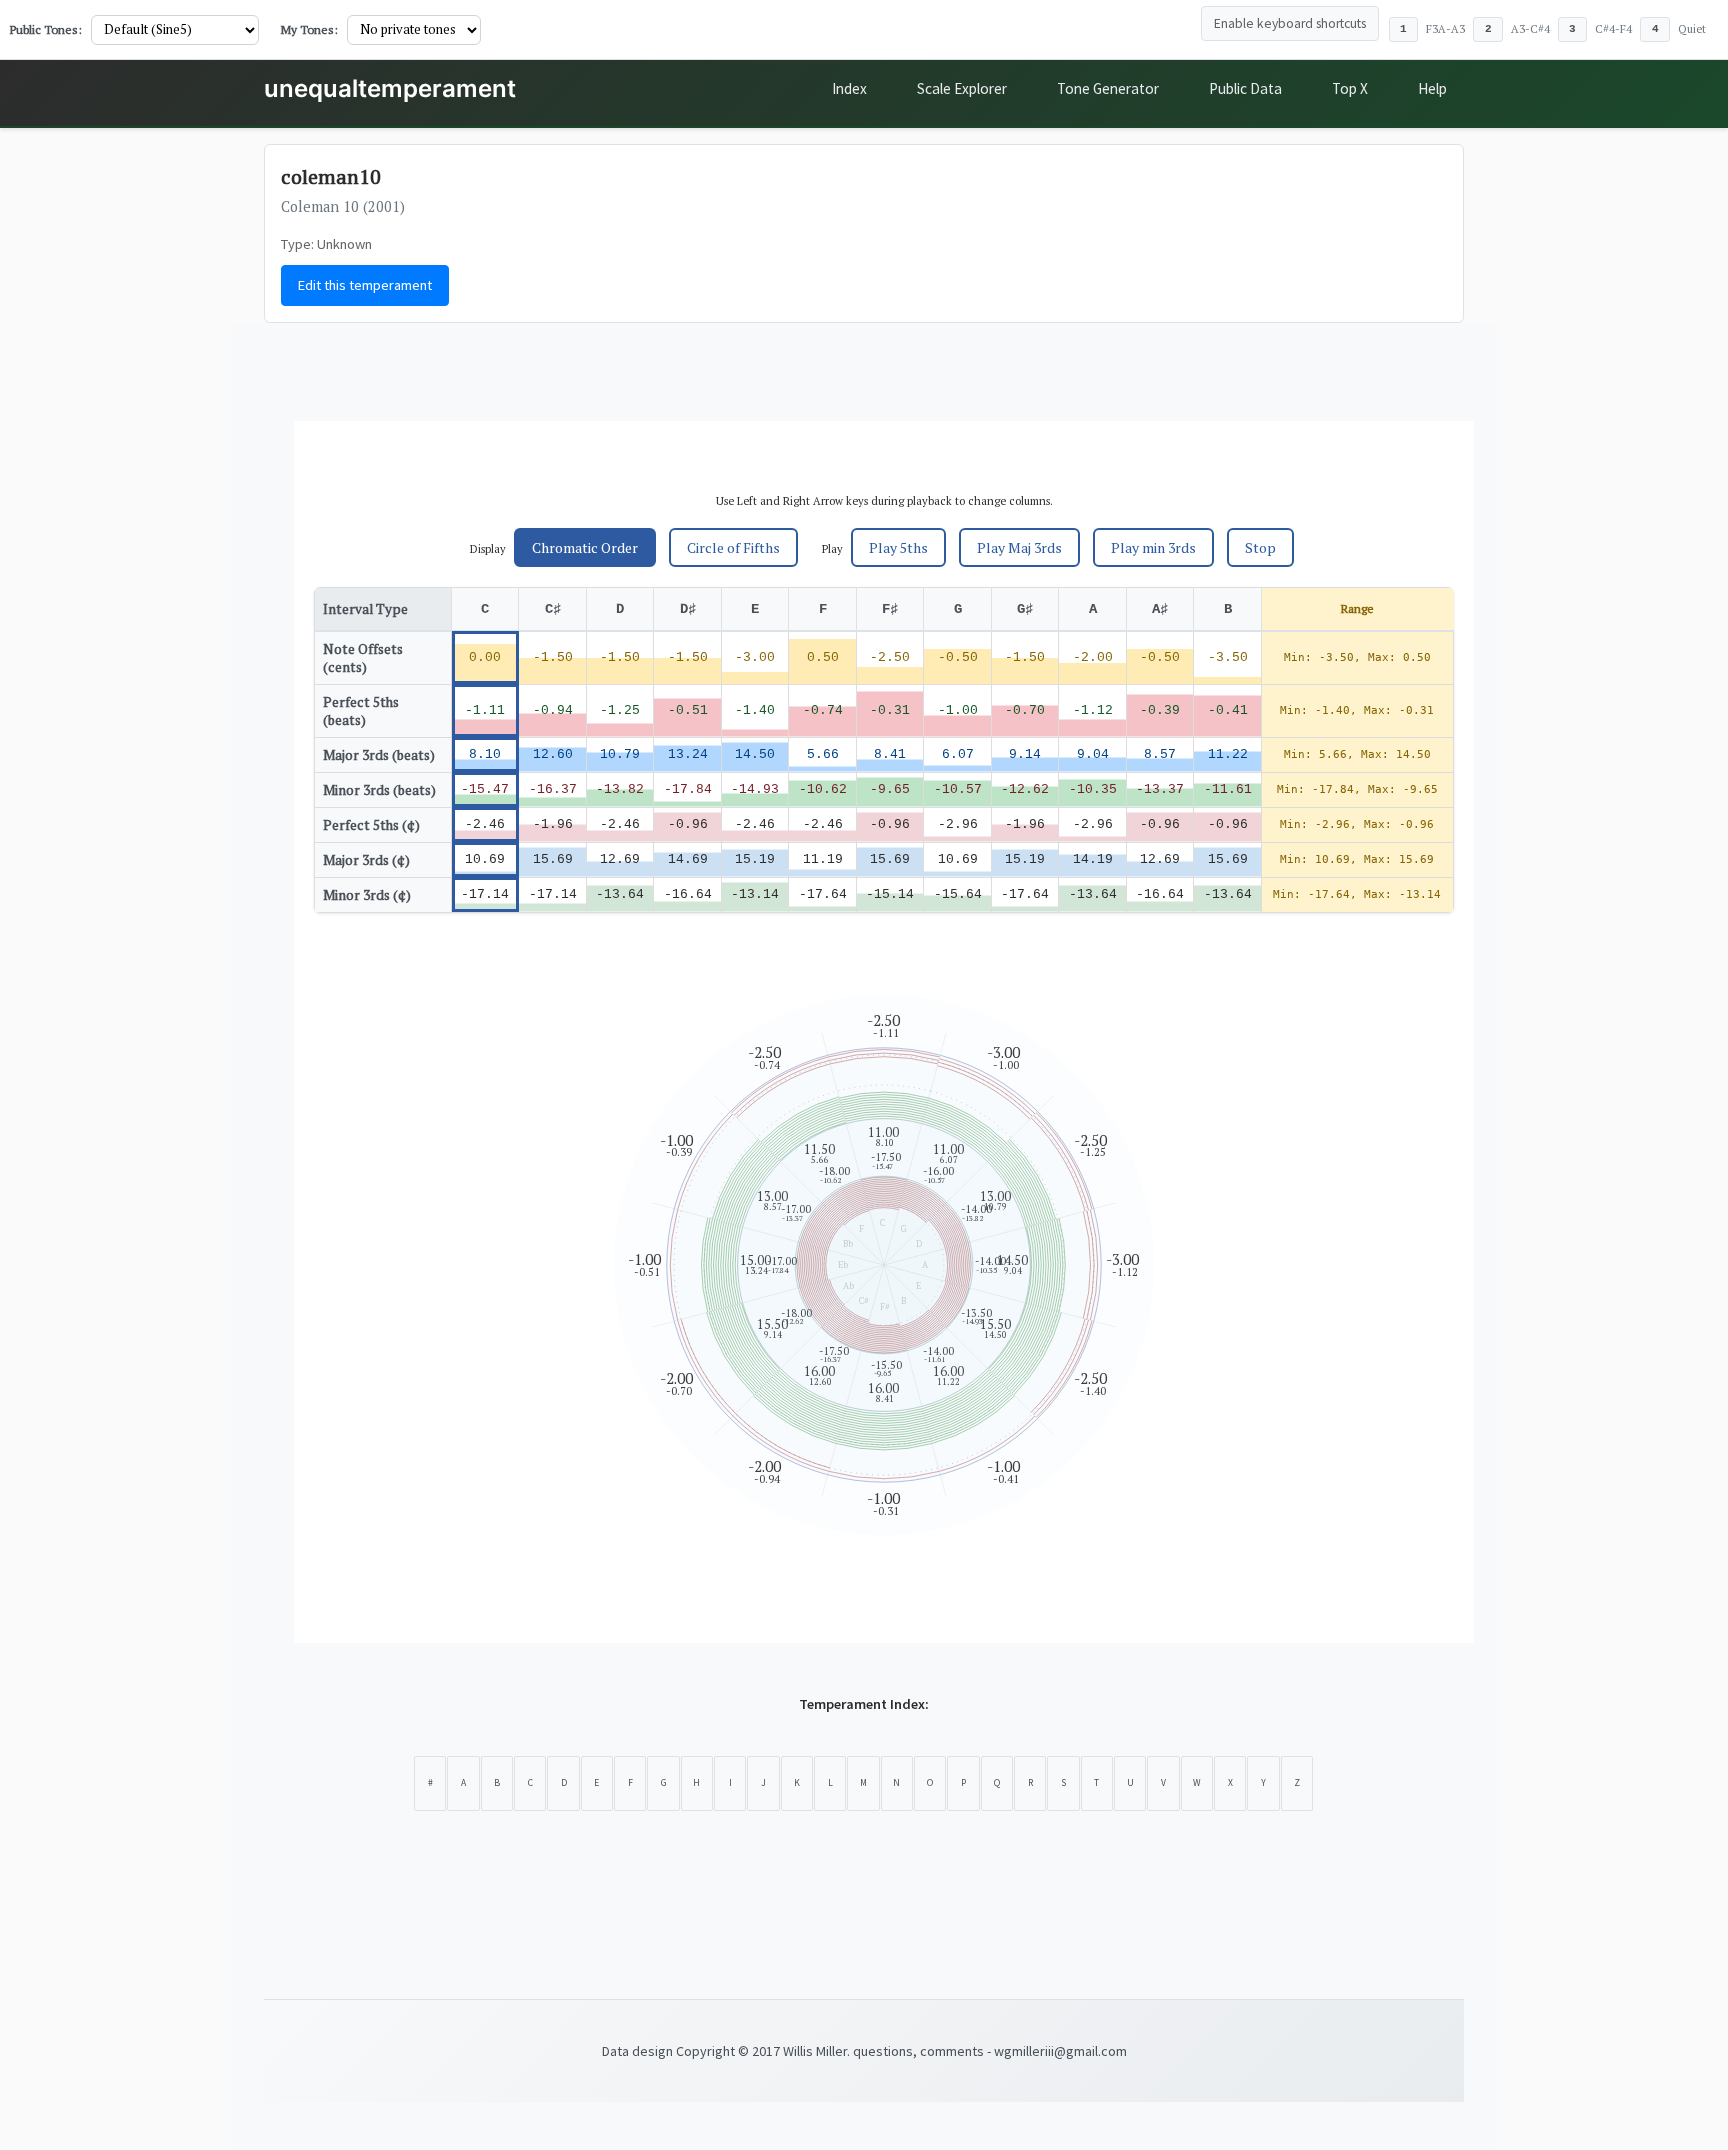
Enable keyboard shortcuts (1290, 23)
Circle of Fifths (733, 547)
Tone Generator (1108, 88)
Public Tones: (46, 29)
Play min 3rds (1153, 547)
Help (1432, 88)
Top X (1350, 88)
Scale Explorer (962, 88)
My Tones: (309, 29)
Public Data (1245, 88)
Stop (1260, 547)
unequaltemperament (390, 88)
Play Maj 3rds (1019, 547)
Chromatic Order (585, 547)
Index (849, 88)
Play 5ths (898, 547)
